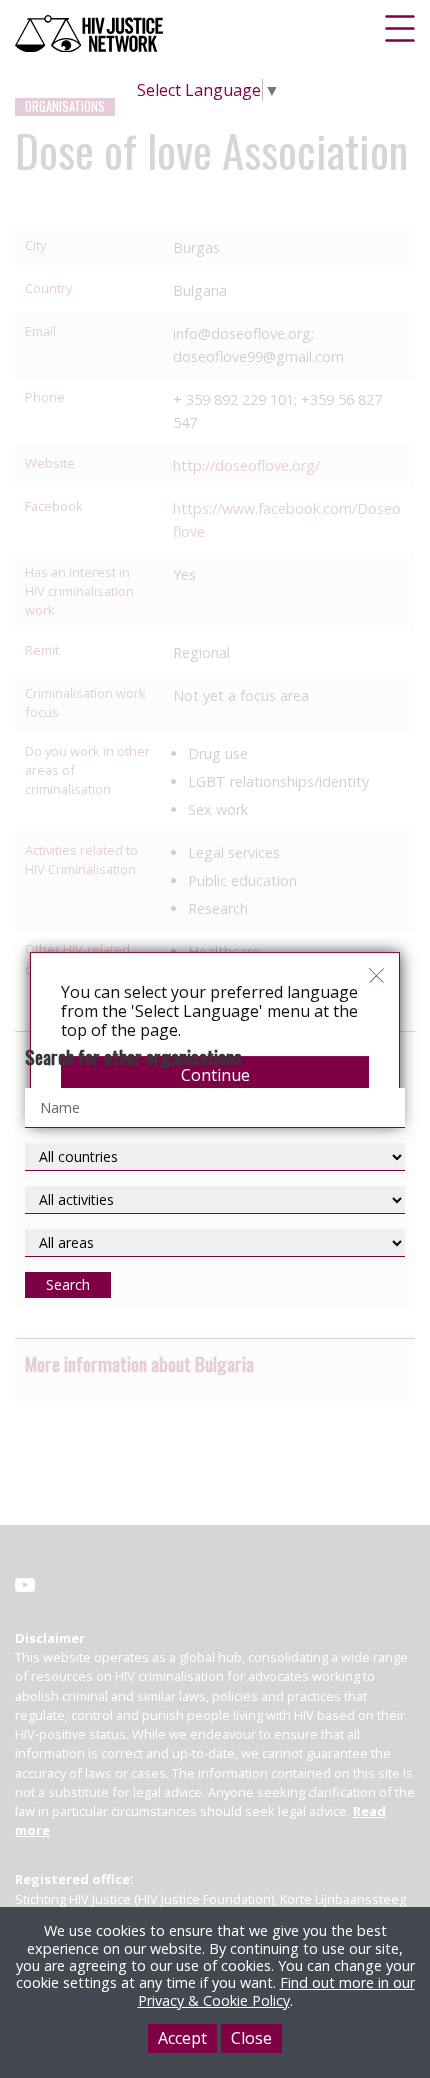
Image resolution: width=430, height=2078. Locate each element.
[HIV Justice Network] (91, 33)
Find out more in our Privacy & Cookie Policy (276, 1991)
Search (68, 1284)
